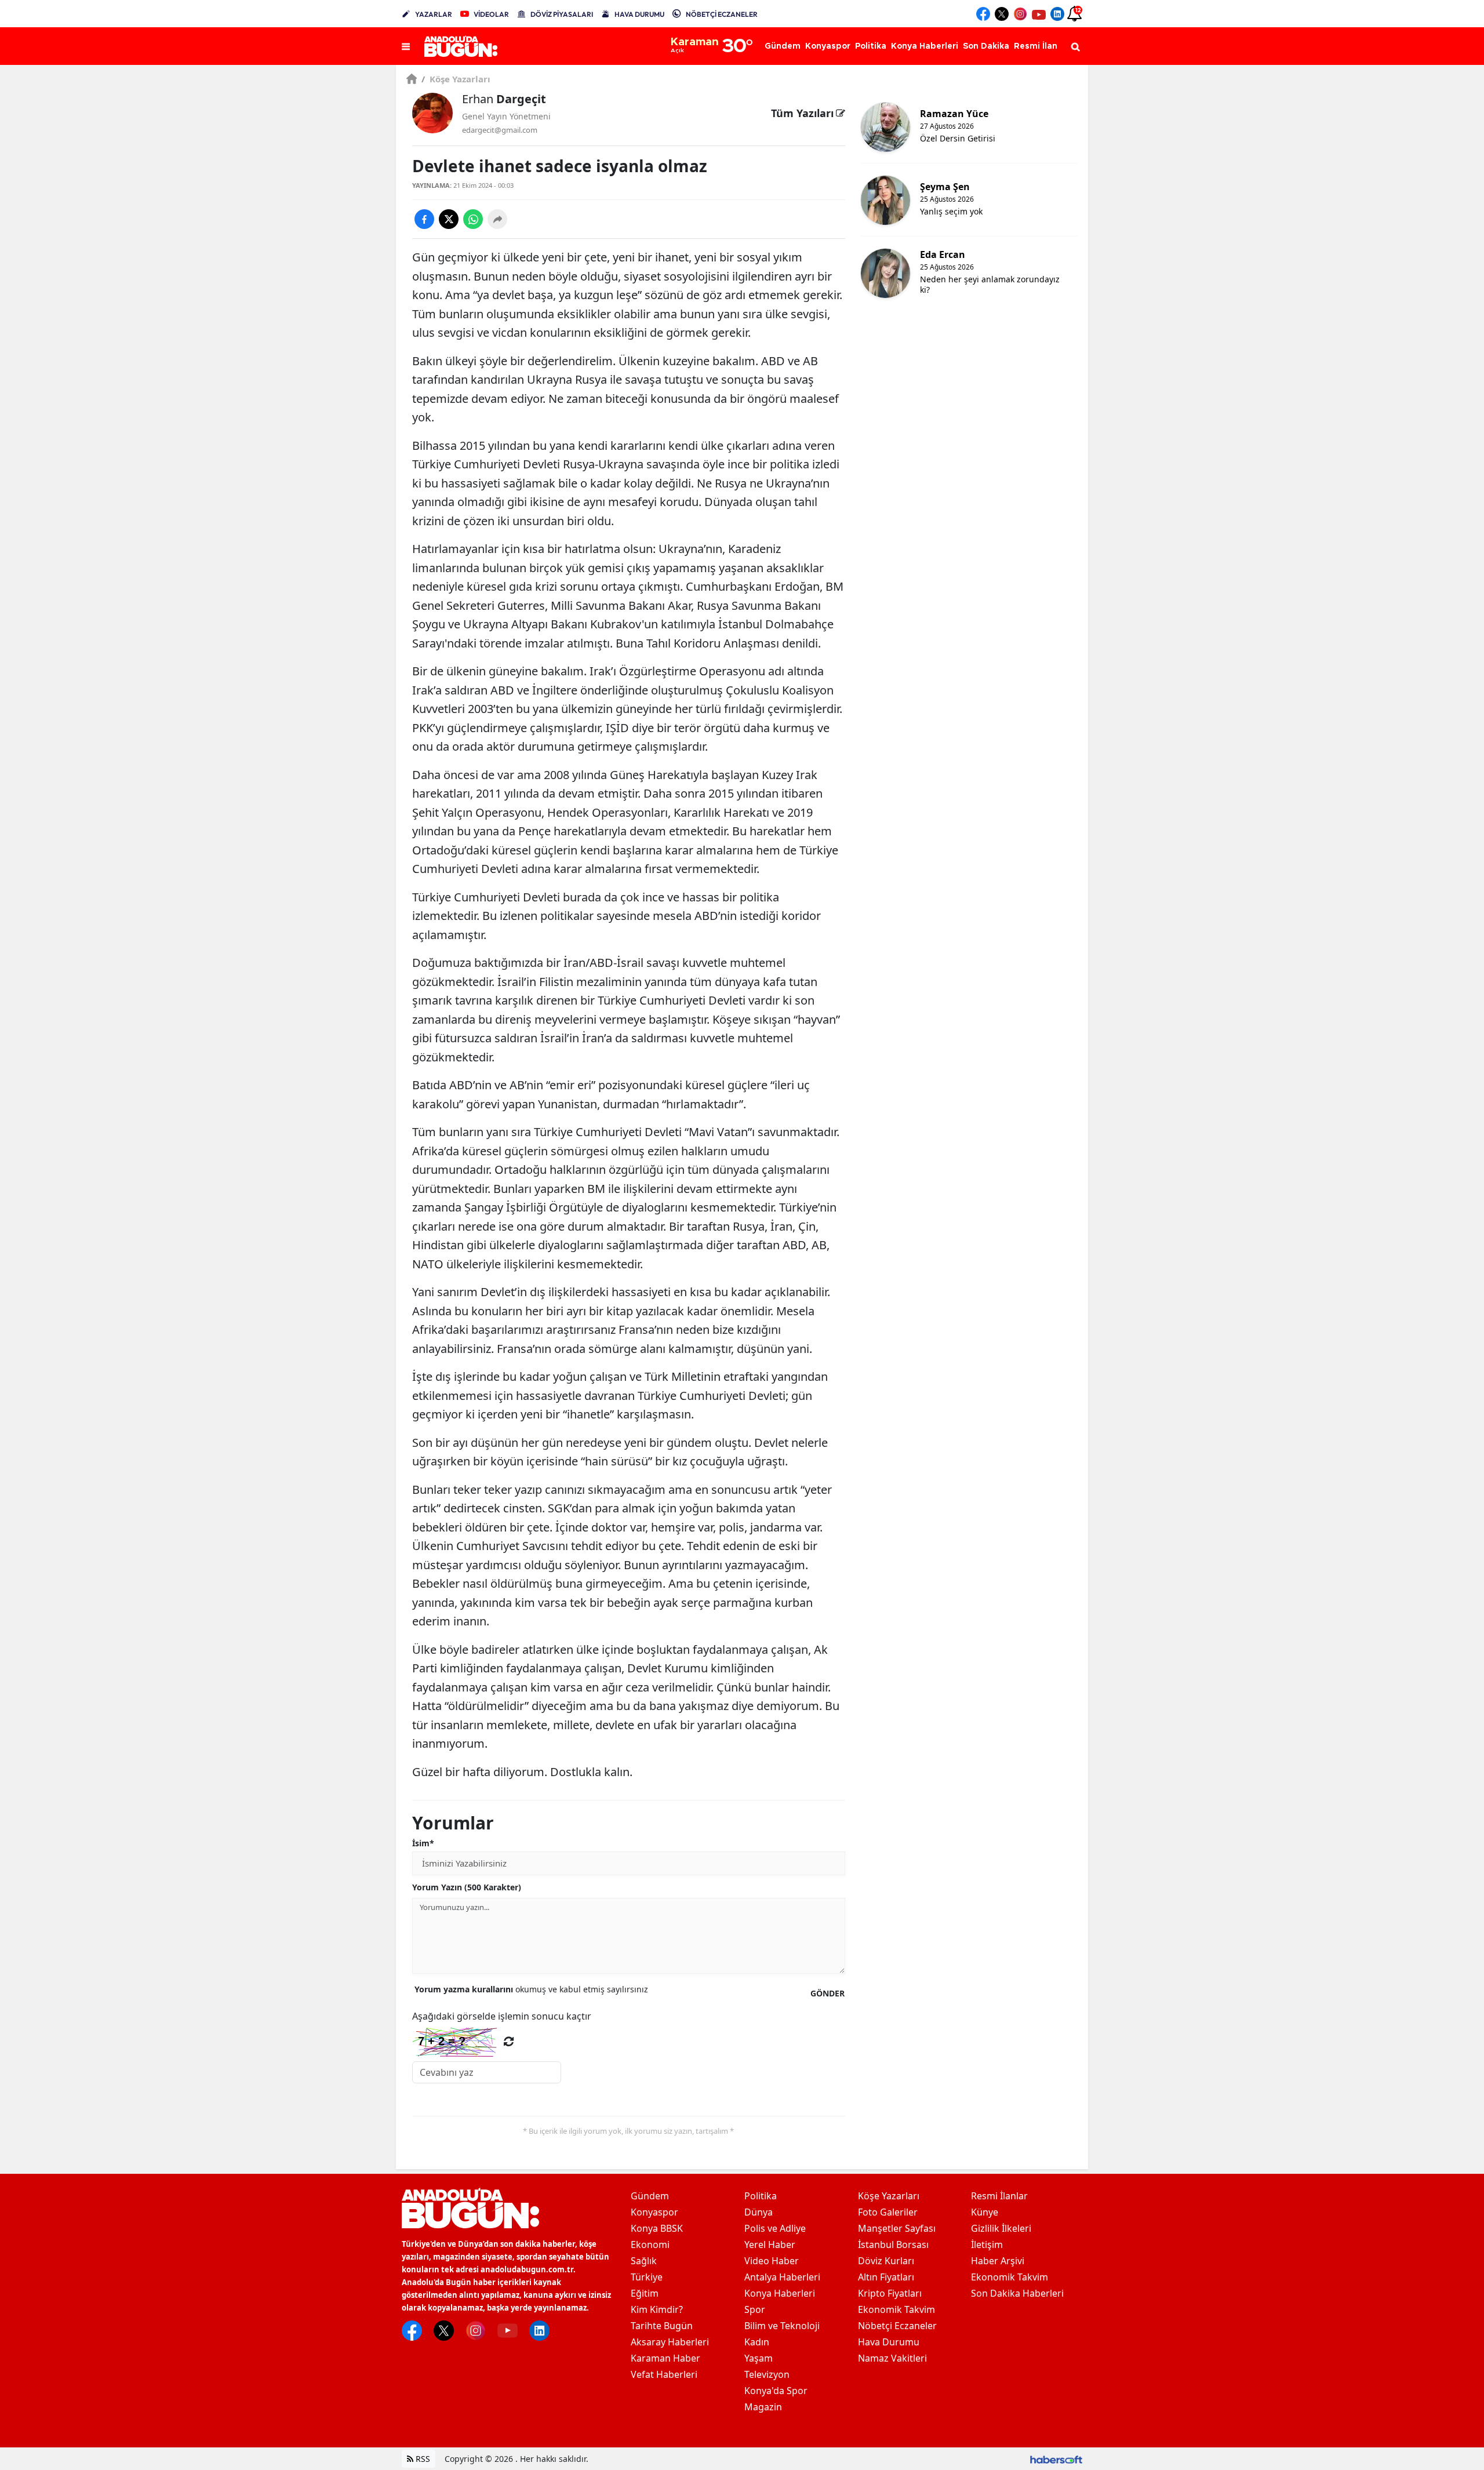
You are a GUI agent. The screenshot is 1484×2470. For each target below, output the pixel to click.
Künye (985, 2212)
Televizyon (767, 2374)
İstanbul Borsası (893, 2245)
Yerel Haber (770, 2245)
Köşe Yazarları (456, 79)
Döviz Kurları (886, 2261)
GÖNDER (828, 1993)
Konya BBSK (657, 2228)
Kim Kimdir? (657, 2309)
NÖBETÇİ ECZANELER (722, 14)
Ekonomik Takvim (896, 2309)
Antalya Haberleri (782, 2277)
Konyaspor (654, 2212)
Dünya (759, 2212)
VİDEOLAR (491, 14)
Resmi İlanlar (999, 2196)
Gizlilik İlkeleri (1001, 2228)
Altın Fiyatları (886, 2277)
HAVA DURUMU (639, 14)
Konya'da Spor (776, 2391)
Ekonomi (650, 2245)
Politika (761, 2196)
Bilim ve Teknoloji (782, 2326)
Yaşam (759, 2358)
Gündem (650, 2196)
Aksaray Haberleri (670, 2342)
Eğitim (645, 2293)
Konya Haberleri (780, 2293)
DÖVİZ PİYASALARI (562, 14)
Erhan (504, 99)
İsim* (423, 1843)
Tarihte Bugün (662, 2326)
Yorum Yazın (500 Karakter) (467, 1887)
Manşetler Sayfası (897, 2228)
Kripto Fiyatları (890, 2293)
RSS (422, 2459)
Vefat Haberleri (664, 2374)
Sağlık (644, 2261)
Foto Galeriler (888, 2212)
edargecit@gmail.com (500, 130)
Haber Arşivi (998, 2261)
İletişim (987, 2245)
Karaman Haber (665, 2358)
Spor (755, 2309)
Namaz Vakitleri (892, 2358)
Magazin (763, 2407)
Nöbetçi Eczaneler (897, 2326)
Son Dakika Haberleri (1017, 2293)
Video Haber (772, 2261)
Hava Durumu (889, 2342)
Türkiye (647, 2277)
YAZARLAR (434, 14)
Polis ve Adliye (775, 2228)
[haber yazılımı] (1056, 2459)
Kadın (757, 2342)
